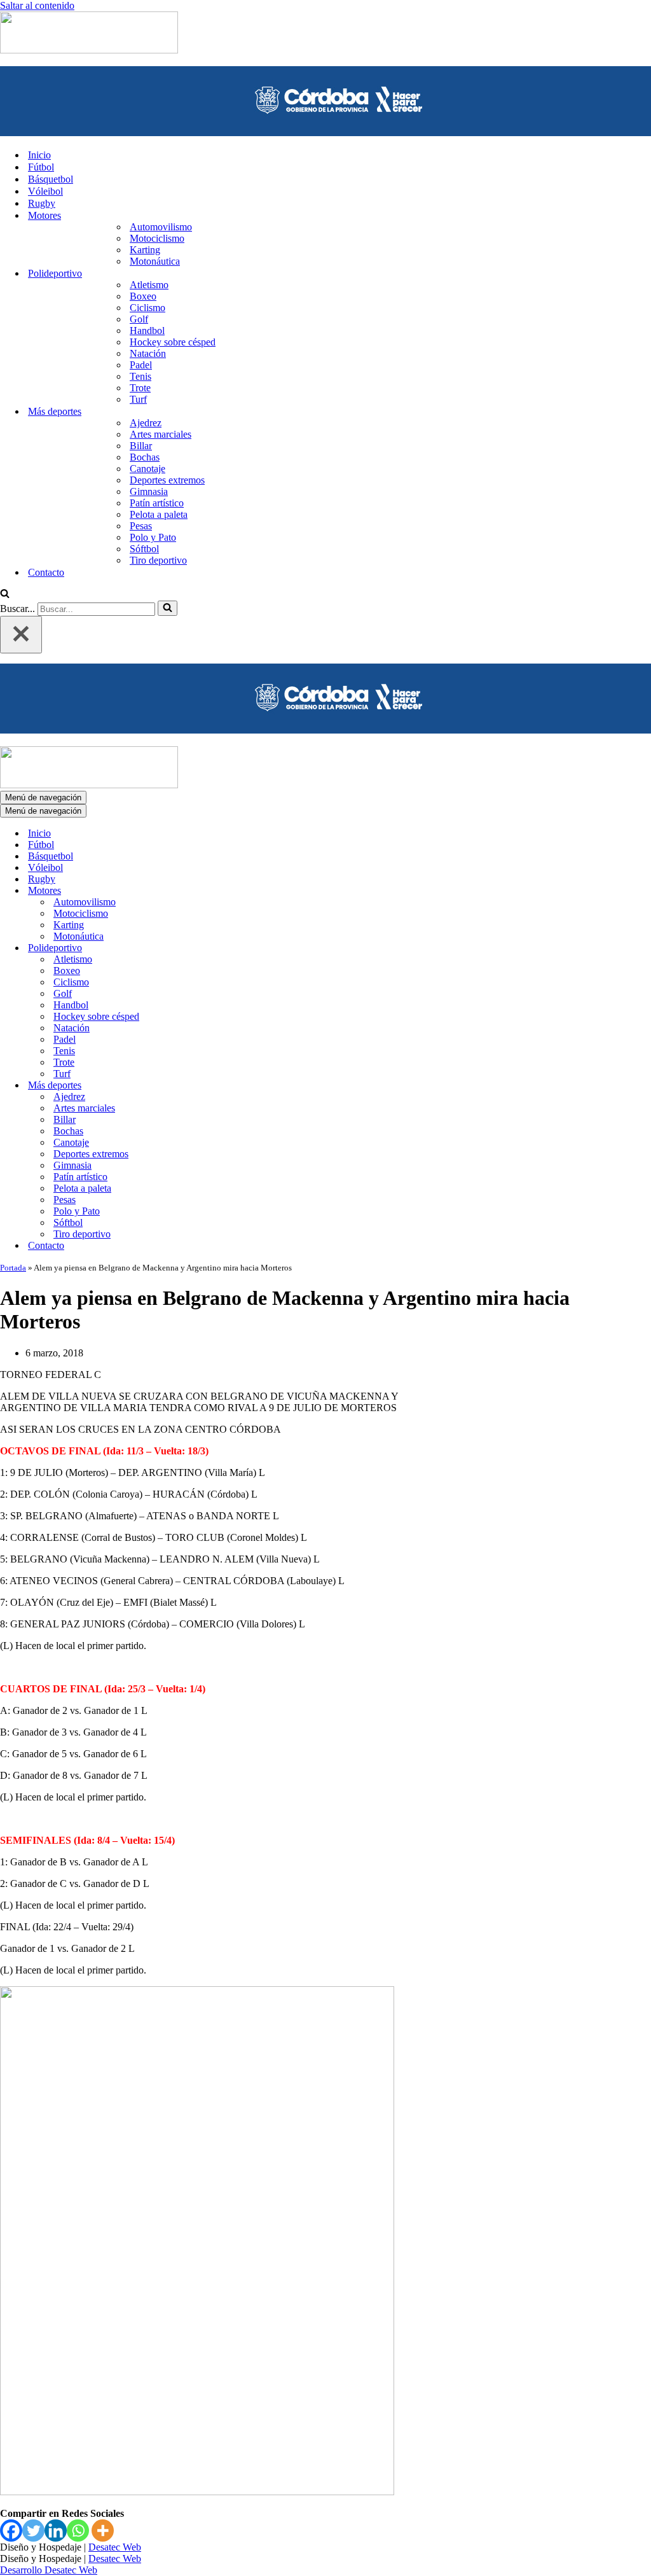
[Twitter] (33, 2531)
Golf (139, 319)
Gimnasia (149, 491)
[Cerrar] (21, 635)
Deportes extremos (167, 480)
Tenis (140, 376)
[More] (103, 2531)
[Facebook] (11, 2531)
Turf (138, 399)
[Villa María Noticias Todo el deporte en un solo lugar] (89, 50)
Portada (13, 1268)
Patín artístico (157, 503)
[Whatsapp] (78, 2531)
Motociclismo (157, 238)
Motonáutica (155, 261)
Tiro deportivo (158, 560)
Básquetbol (51, 179)
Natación (148, 353)
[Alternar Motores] (223, 891)
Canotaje (147, 469)
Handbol (147, 331)
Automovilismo (161, 227)
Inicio (39, 155)
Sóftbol (144, 549)
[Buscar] (5, 595)
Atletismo (149, 285)
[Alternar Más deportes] (223, 1086)
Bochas (145, 457)
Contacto (46, 572)
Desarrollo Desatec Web (49, 2570)
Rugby (42, 203)
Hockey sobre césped (173, 342)
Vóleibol (45, 191)
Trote (140, 388)
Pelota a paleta (159, 514)
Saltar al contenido (37, 5)
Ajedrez (146, 423)
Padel (141, 365)
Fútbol (41, 167)
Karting (145, 250)
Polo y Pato (153, 537)
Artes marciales (161, 434)
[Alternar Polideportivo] (223, 948)
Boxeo (143, 296)
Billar (141, 446)
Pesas (141, 526)
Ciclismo (147, 308)
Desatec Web (115, 2547)
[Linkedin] (56, 2531)
